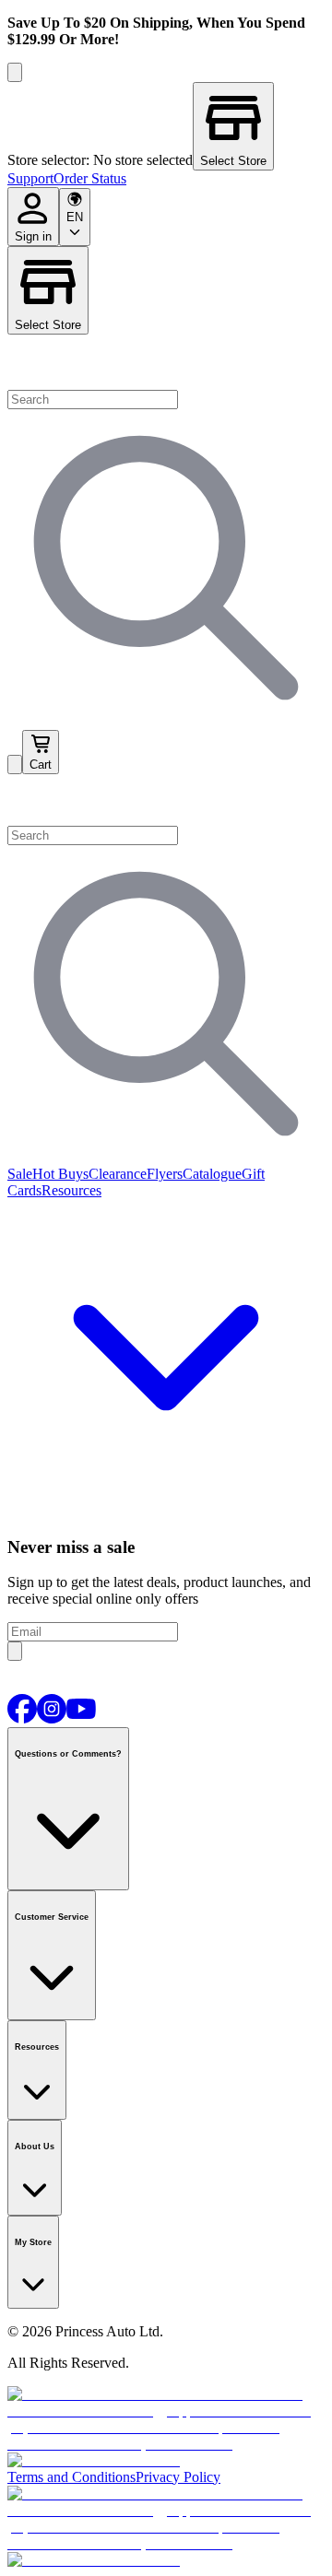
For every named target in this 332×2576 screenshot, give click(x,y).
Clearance (118, 1174)
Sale (20, 1174)
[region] (166, 126)
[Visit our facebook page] (22, 1718)
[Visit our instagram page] (52, 1718)
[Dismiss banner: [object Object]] (15, 72)
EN (75, 217)
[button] (166, 800)
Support (30, 178)
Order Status (90, 178)
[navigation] (166, 179)
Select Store (48, 325)
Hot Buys (60, 1174)
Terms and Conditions (71, 2477)
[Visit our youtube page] (81, 1718)
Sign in (33, 236)
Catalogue (212, 1174)
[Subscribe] (15, 1651)
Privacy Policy (178, 2477)
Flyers (165, 1174)
